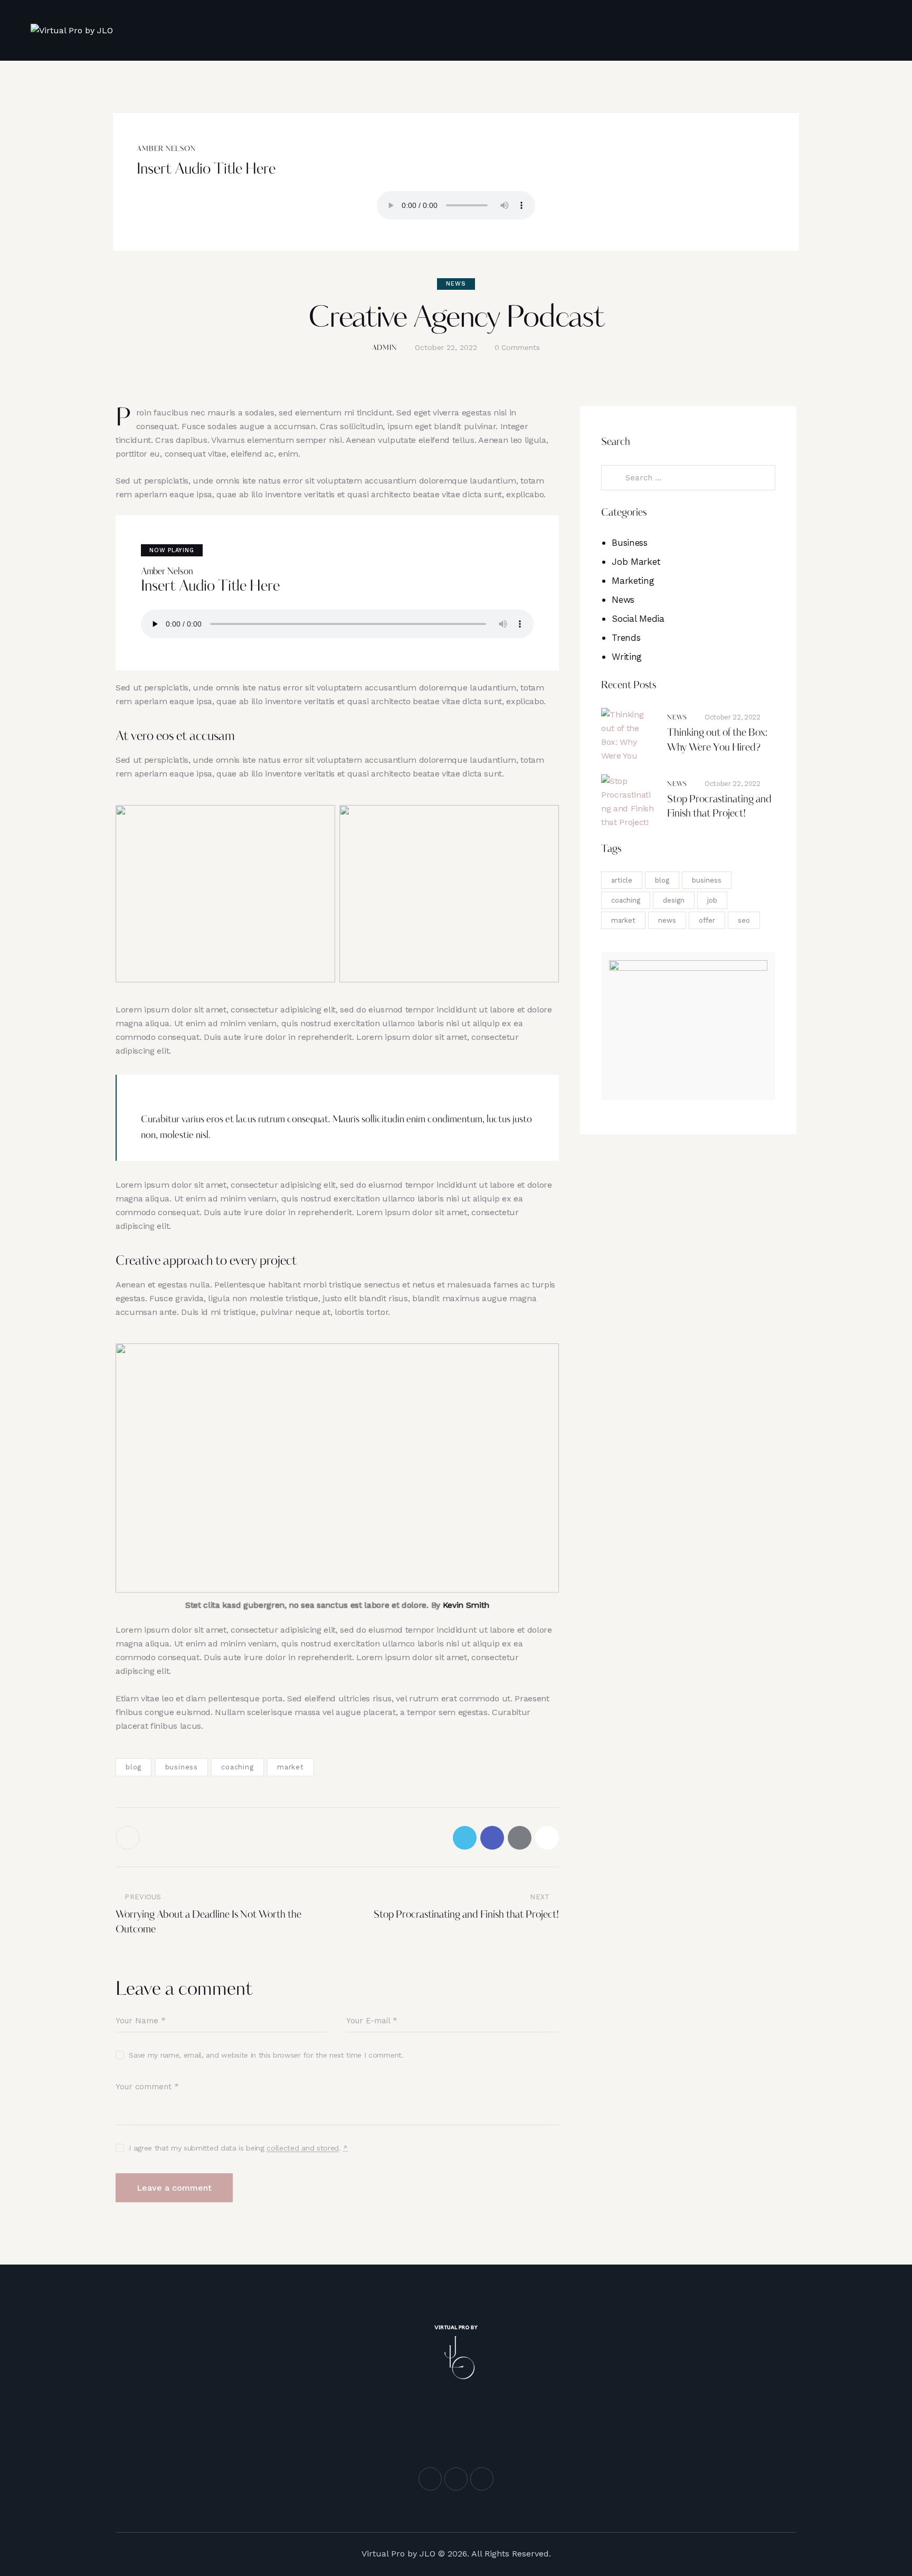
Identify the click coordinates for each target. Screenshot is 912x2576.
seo (744, 920)
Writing (627, 657)
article (622, 880)
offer (707, 920)
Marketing (633, 581)
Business (629, 543)
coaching (237, 1767)
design (674, 900)
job (712, 900)
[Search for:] (688, 477)
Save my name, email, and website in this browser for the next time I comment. (266, 2055)
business (182, 1767)
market (291, 1767)
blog (134, 1767)
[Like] (129, 1838)
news (667, 920)
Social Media (638, 619)
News (456, 284)
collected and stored (303, 2148)
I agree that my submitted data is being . (238, 2148)
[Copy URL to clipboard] (547, 1838)
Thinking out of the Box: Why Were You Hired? (717, 741)
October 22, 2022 (733, 717)
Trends (626, 638)
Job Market (636, 562)
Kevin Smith (466, 1605)
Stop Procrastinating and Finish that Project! (719, 807)
